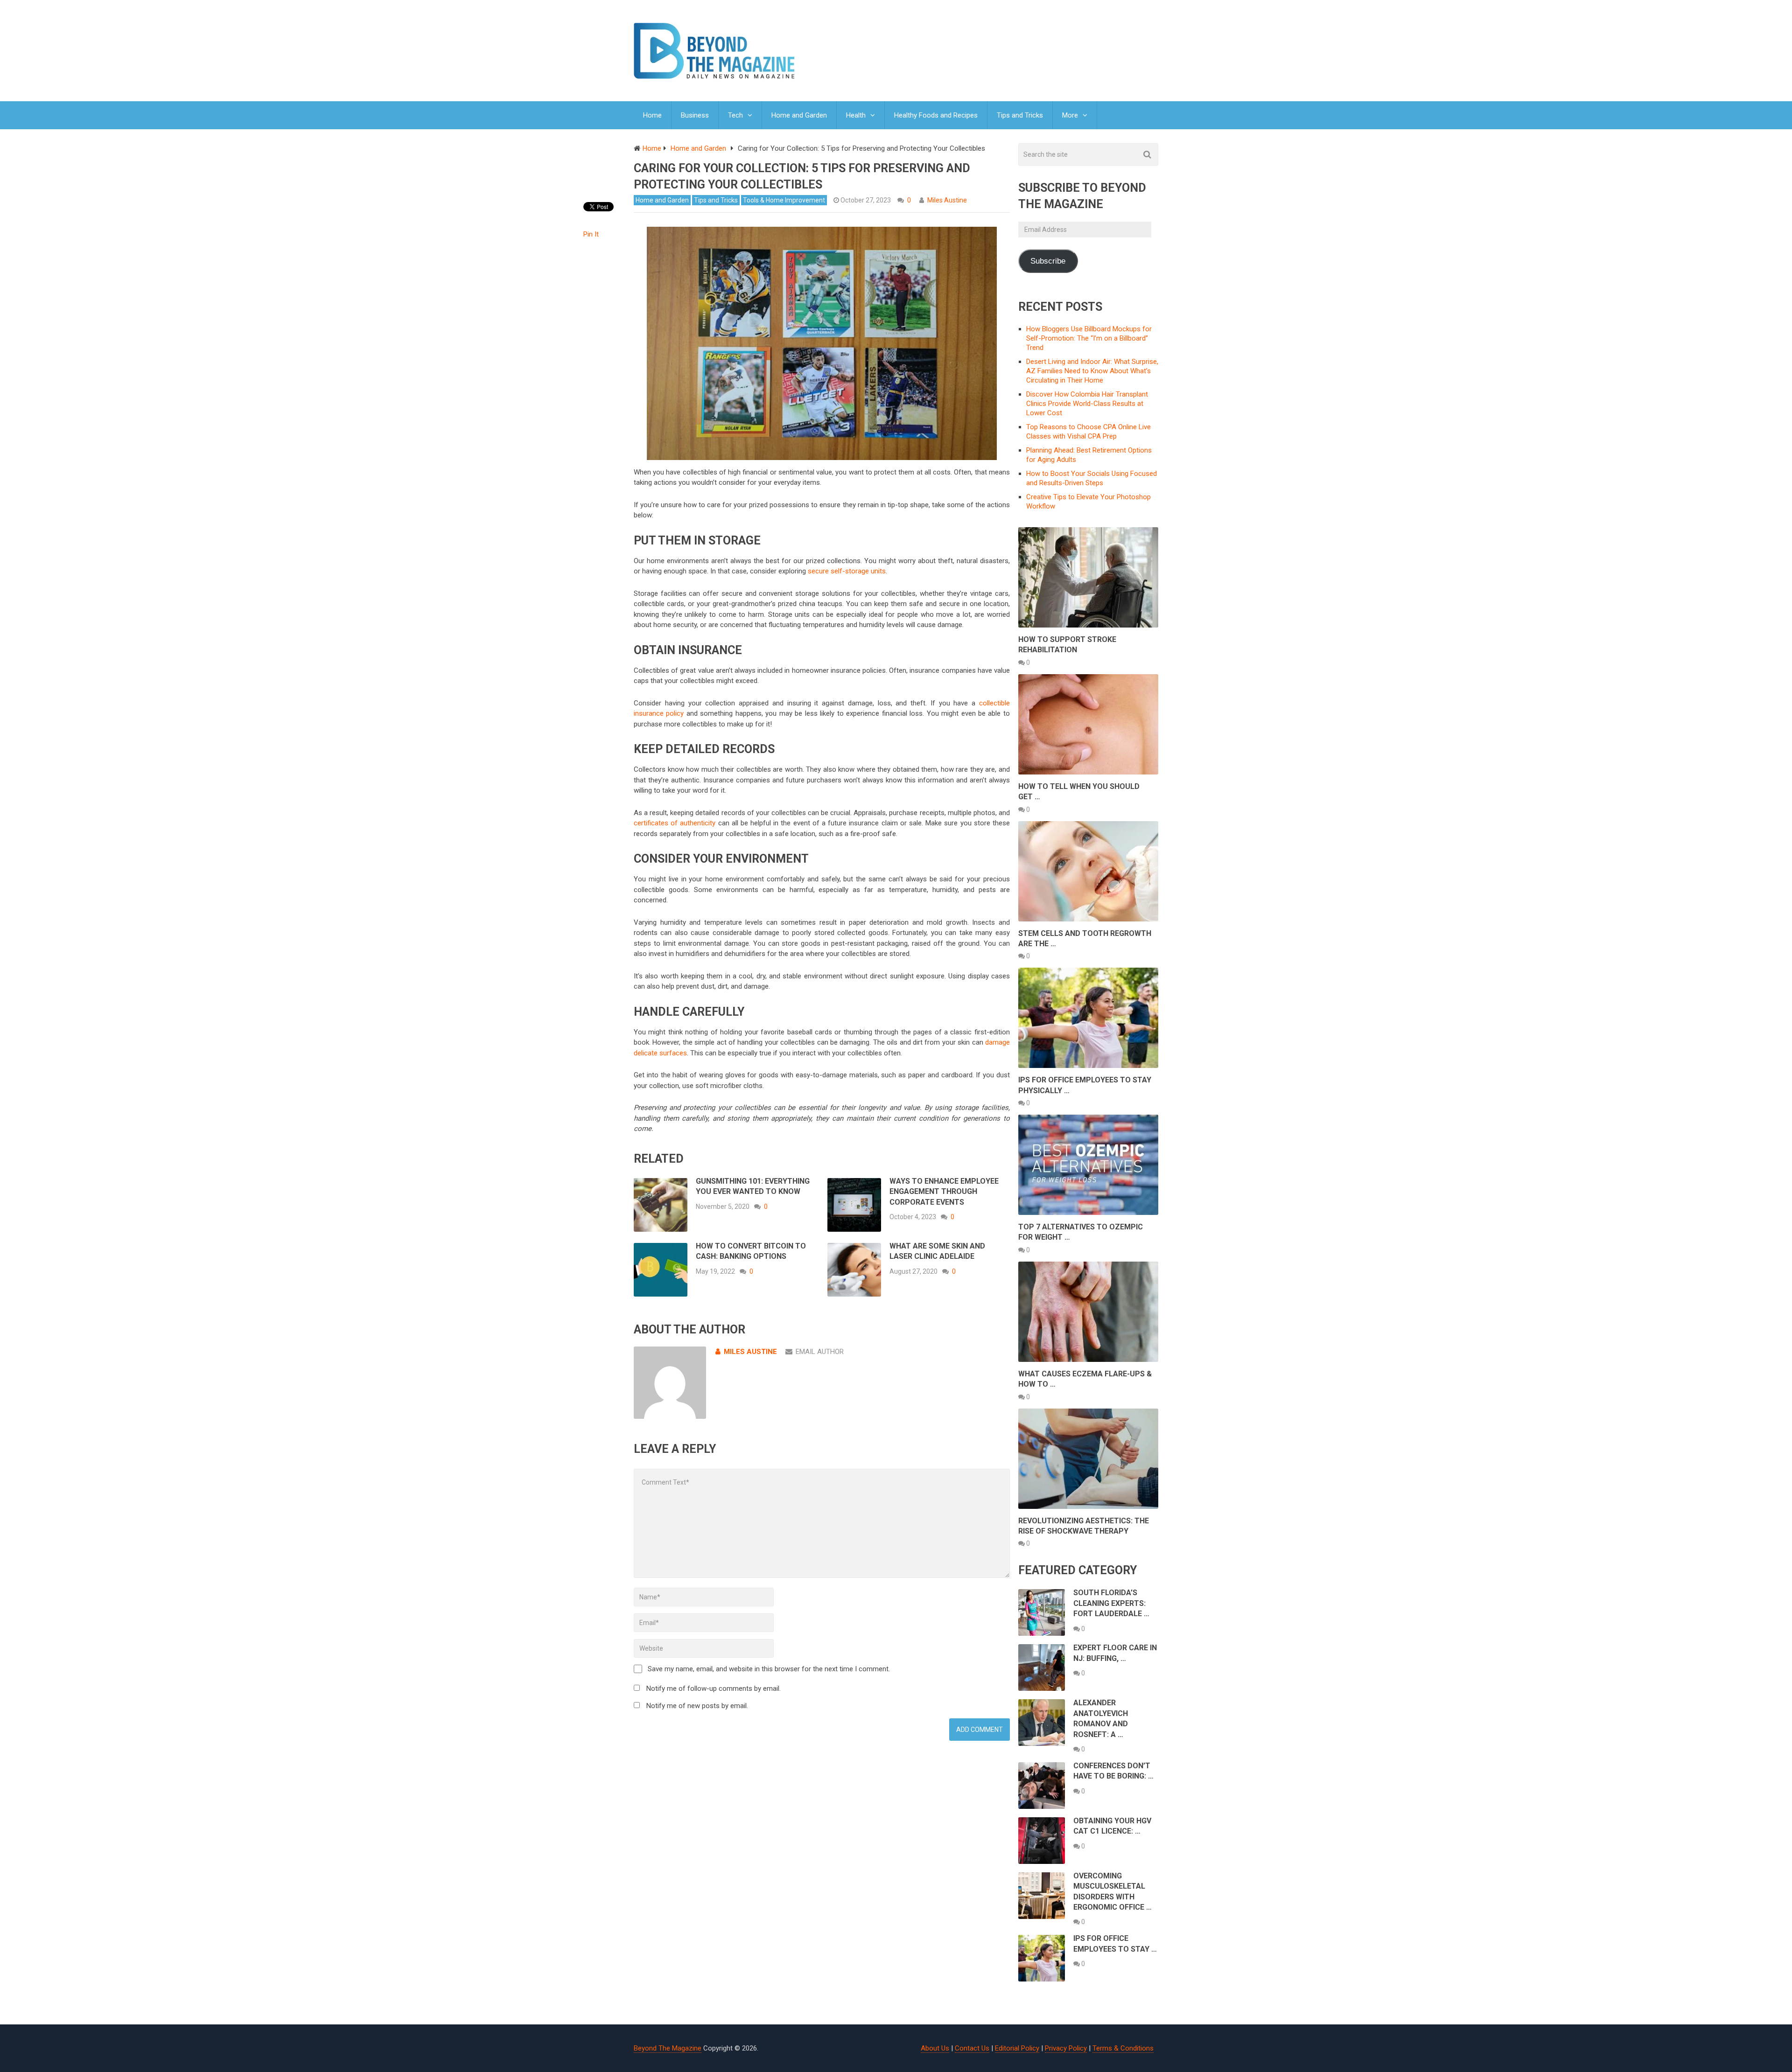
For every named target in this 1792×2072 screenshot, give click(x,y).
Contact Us (972, 2048)
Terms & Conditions (1123, 2048)
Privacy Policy (1066, 2048)
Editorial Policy (1017, 2048)
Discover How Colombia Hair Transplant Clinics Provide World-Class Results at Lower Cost (1087, 404)
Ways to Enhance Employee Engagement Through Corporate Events (944, 1192)
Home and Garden (799, 115)
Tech (735, 115)
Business (695, 115)
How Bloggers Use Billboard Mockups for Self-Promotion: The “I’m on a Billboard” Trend (1089, 338)
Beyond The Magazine (668, 2048)
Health (856, 115)
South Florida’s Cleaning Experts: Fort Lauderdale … (1111, 1603)
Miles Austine (947, 200)
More (1070, 115)
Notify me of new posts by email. (697, 1706)
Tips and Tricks (1020, 115)
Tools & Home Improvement (784, 200)
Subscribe (1048, 261)
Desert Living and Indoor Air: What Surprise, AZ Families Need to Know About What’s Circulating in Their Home (1092, 371)
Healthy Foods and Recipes (936, 115)
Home (652, 115)
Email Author (820, 1352)
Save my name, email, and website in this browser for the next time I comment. (769, 1669)
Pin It (591, 234)
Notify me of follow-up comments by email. (714, 1688)
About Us (935, 2048)
